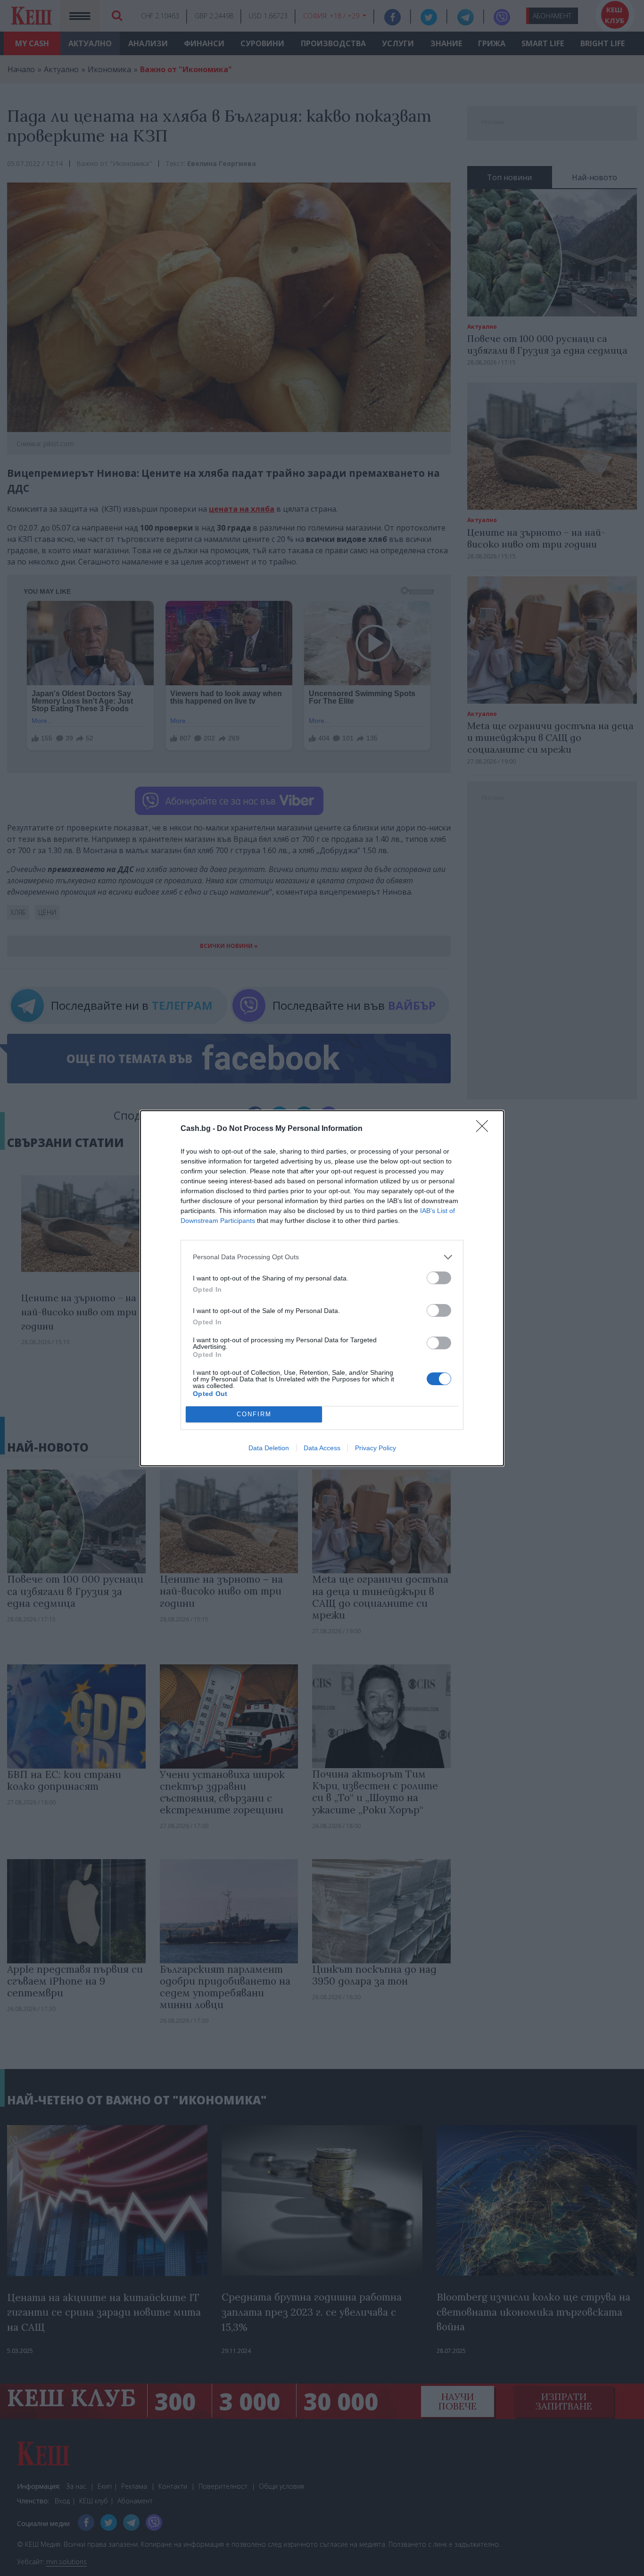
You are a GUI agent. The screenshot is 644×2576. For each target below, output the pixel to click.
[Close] (485, 1129)
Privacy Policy (376, 1448)
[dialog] (322, 1288)
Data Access (322, 1448)
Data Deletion (269, 1448)
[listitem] (322, 1257)
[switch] (439, 1278)
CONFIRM (254, 1414)
